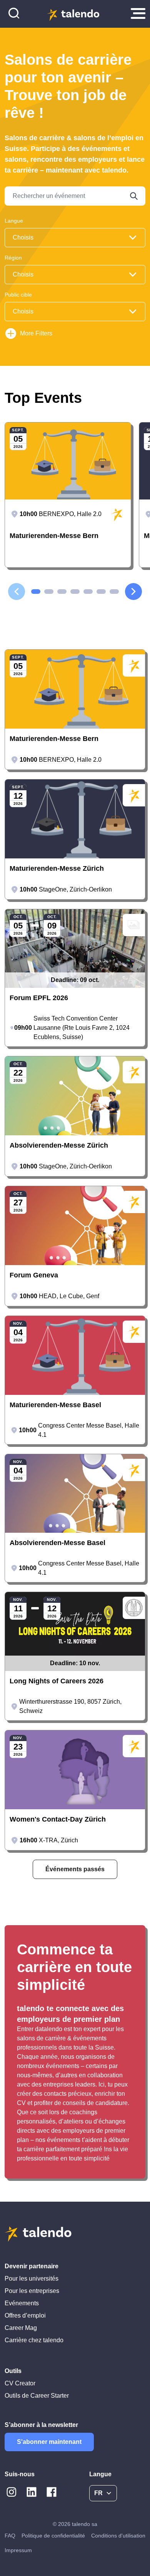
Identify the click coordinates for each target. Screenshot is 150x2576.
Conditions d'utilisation (118, 2536)
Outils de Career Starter (37, 2396)
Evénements (22, 2303)
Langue (14, 221)
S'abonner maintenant (49, 2442)
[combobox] (75, 238)
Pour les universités (32, 2279)
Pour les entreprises (32, 2291)
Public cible (18, 295)
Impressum (18, 2550)
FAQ (10, 2536)
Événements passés (75, 1869)
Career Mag (21, 2328)
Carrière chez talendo (34, 2340)
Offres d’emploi (25, 2315)
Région (13, 258)
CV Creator (20, 2383)
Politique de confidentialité (53, 2536)
